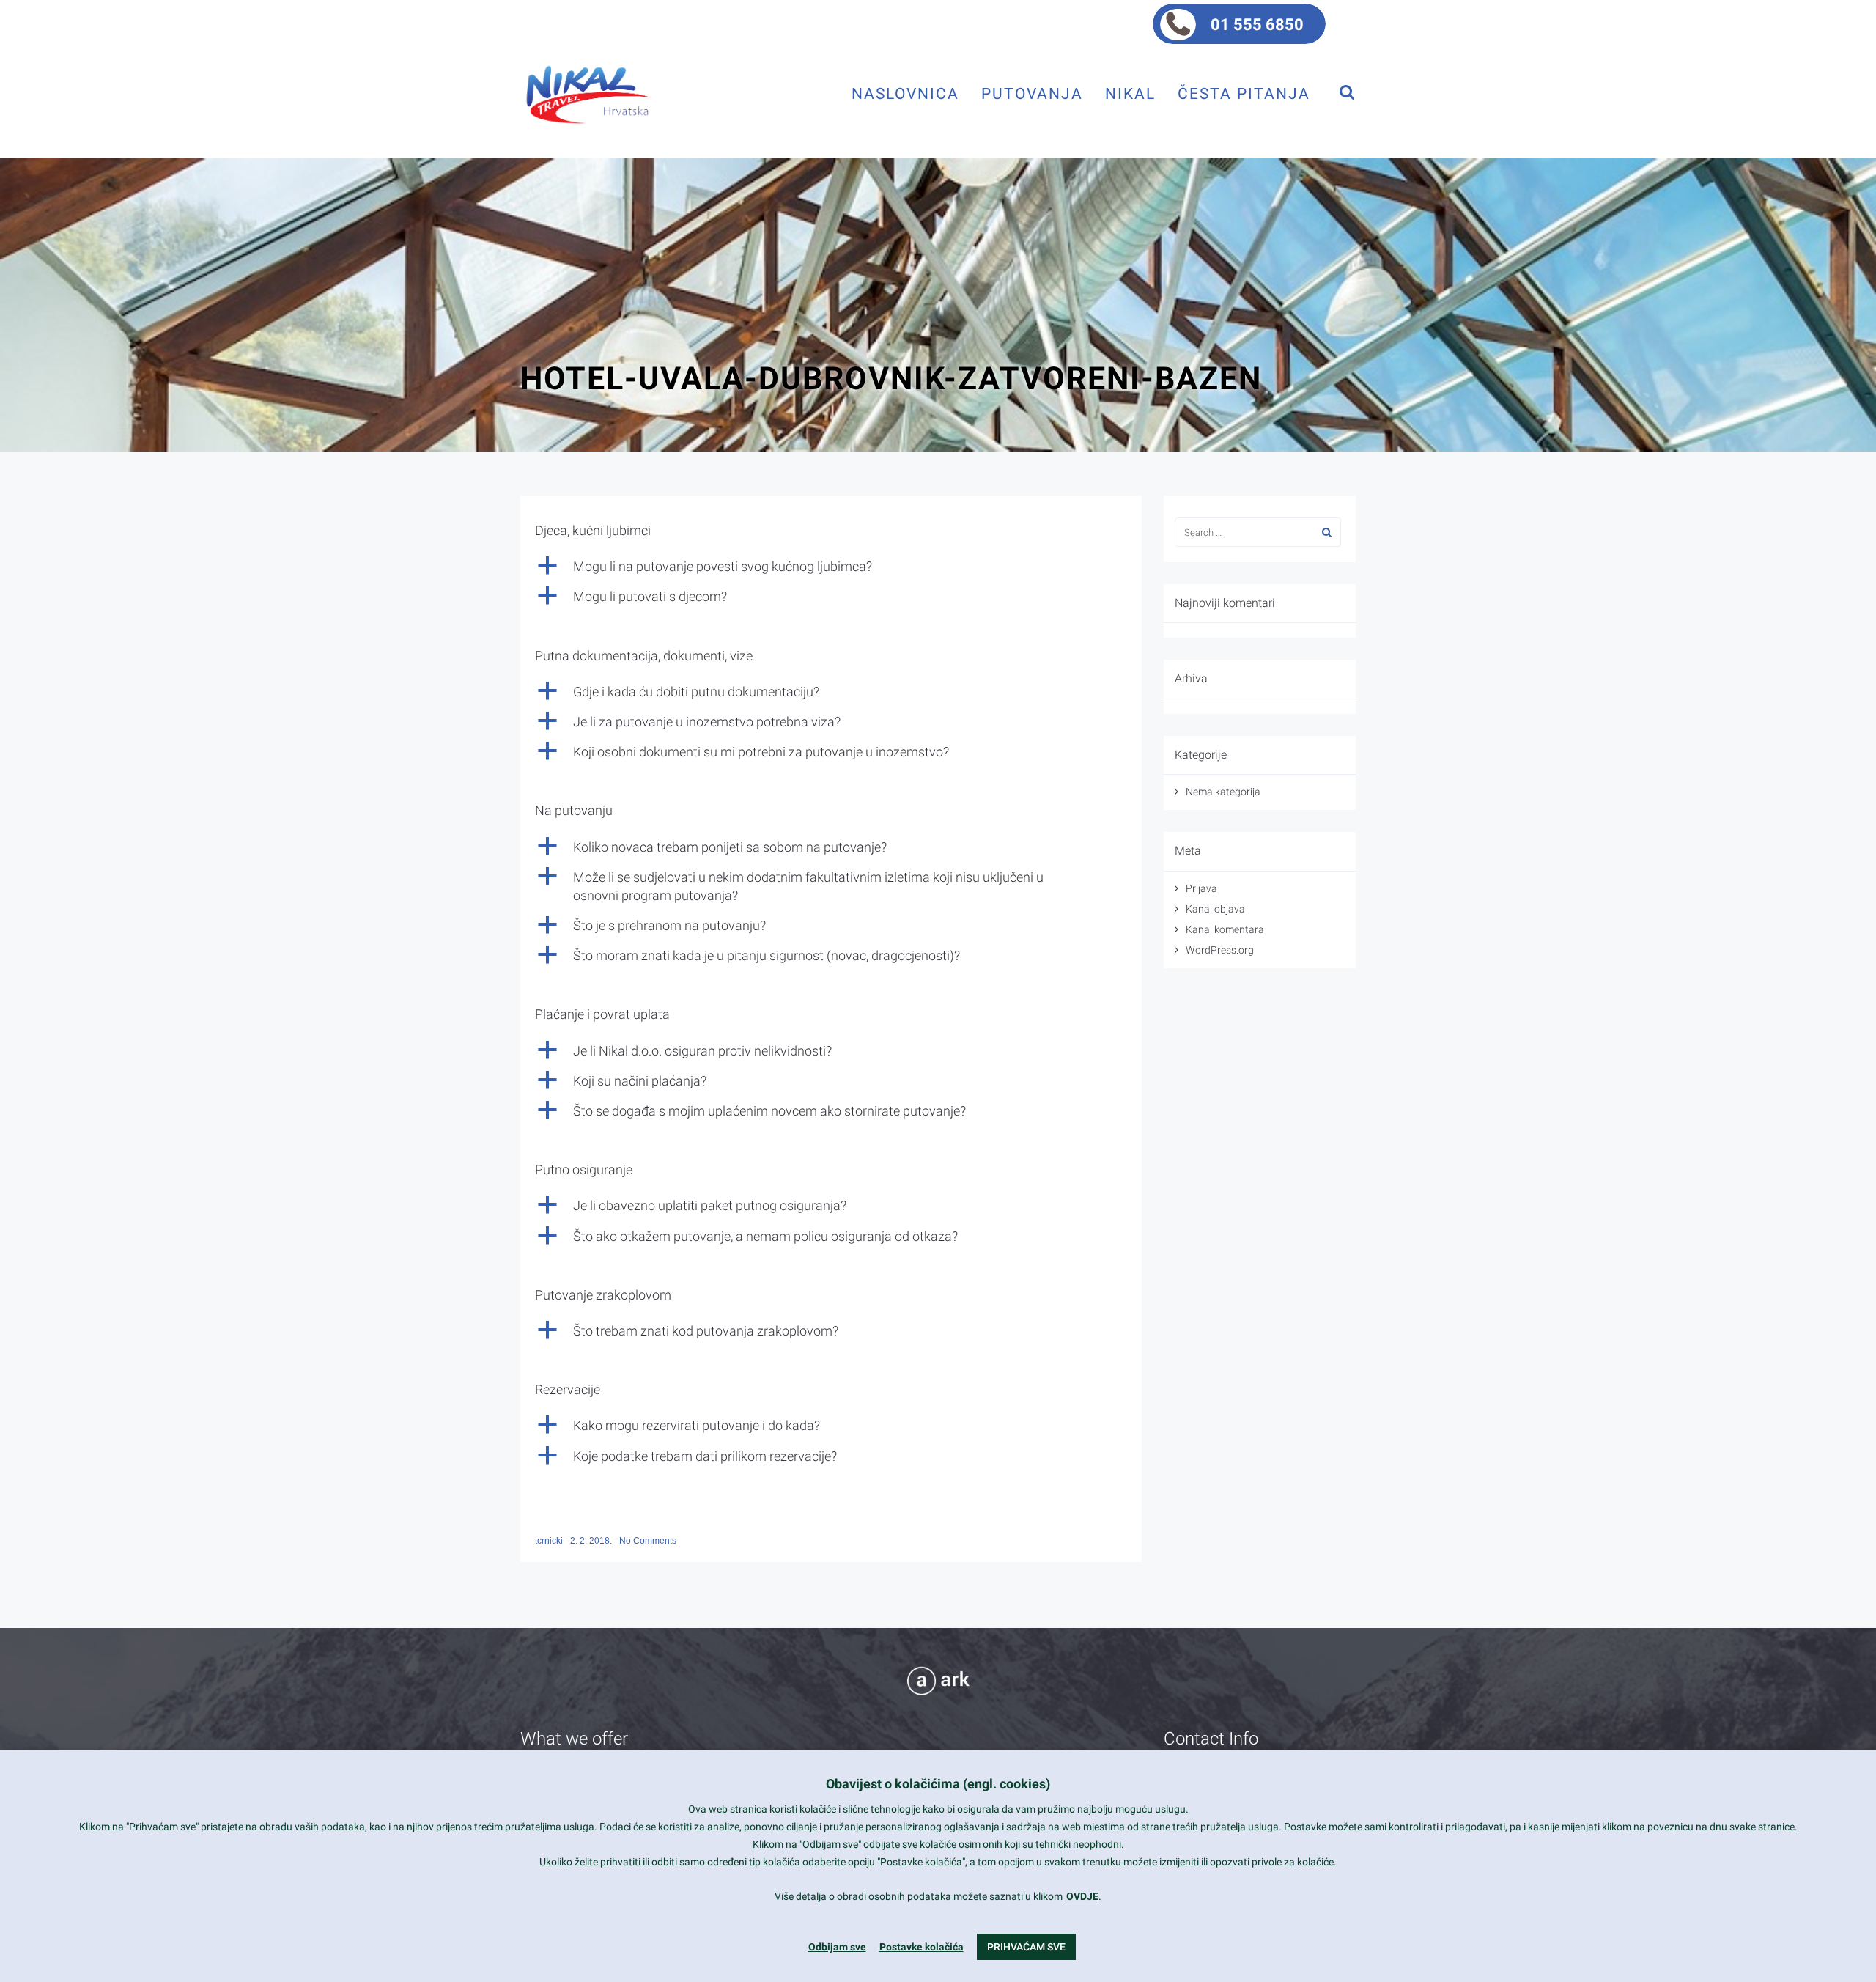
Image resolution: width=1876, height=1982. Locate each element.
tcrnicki (550, 1541)
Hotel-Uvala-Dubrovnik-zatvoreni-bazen (891, 378)
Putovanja (1032, 93)
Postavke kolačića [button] (922, 1947)
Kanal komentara (1225, 929)
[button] (831, 566)
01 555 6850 (1257, 25)
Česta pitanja (1244, 93)
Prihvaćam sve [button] (1026, 1947)
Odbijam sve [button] (837, 1947)
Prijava (1201, 888)
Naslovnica (905, 93)
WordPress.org (1220, 950)
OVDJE (1082, 1896)
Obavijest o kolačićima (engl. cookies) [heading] (938, 1784)
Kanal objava (1215, 909)
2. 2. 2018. (592, 1541)
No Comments (648, 1541)
